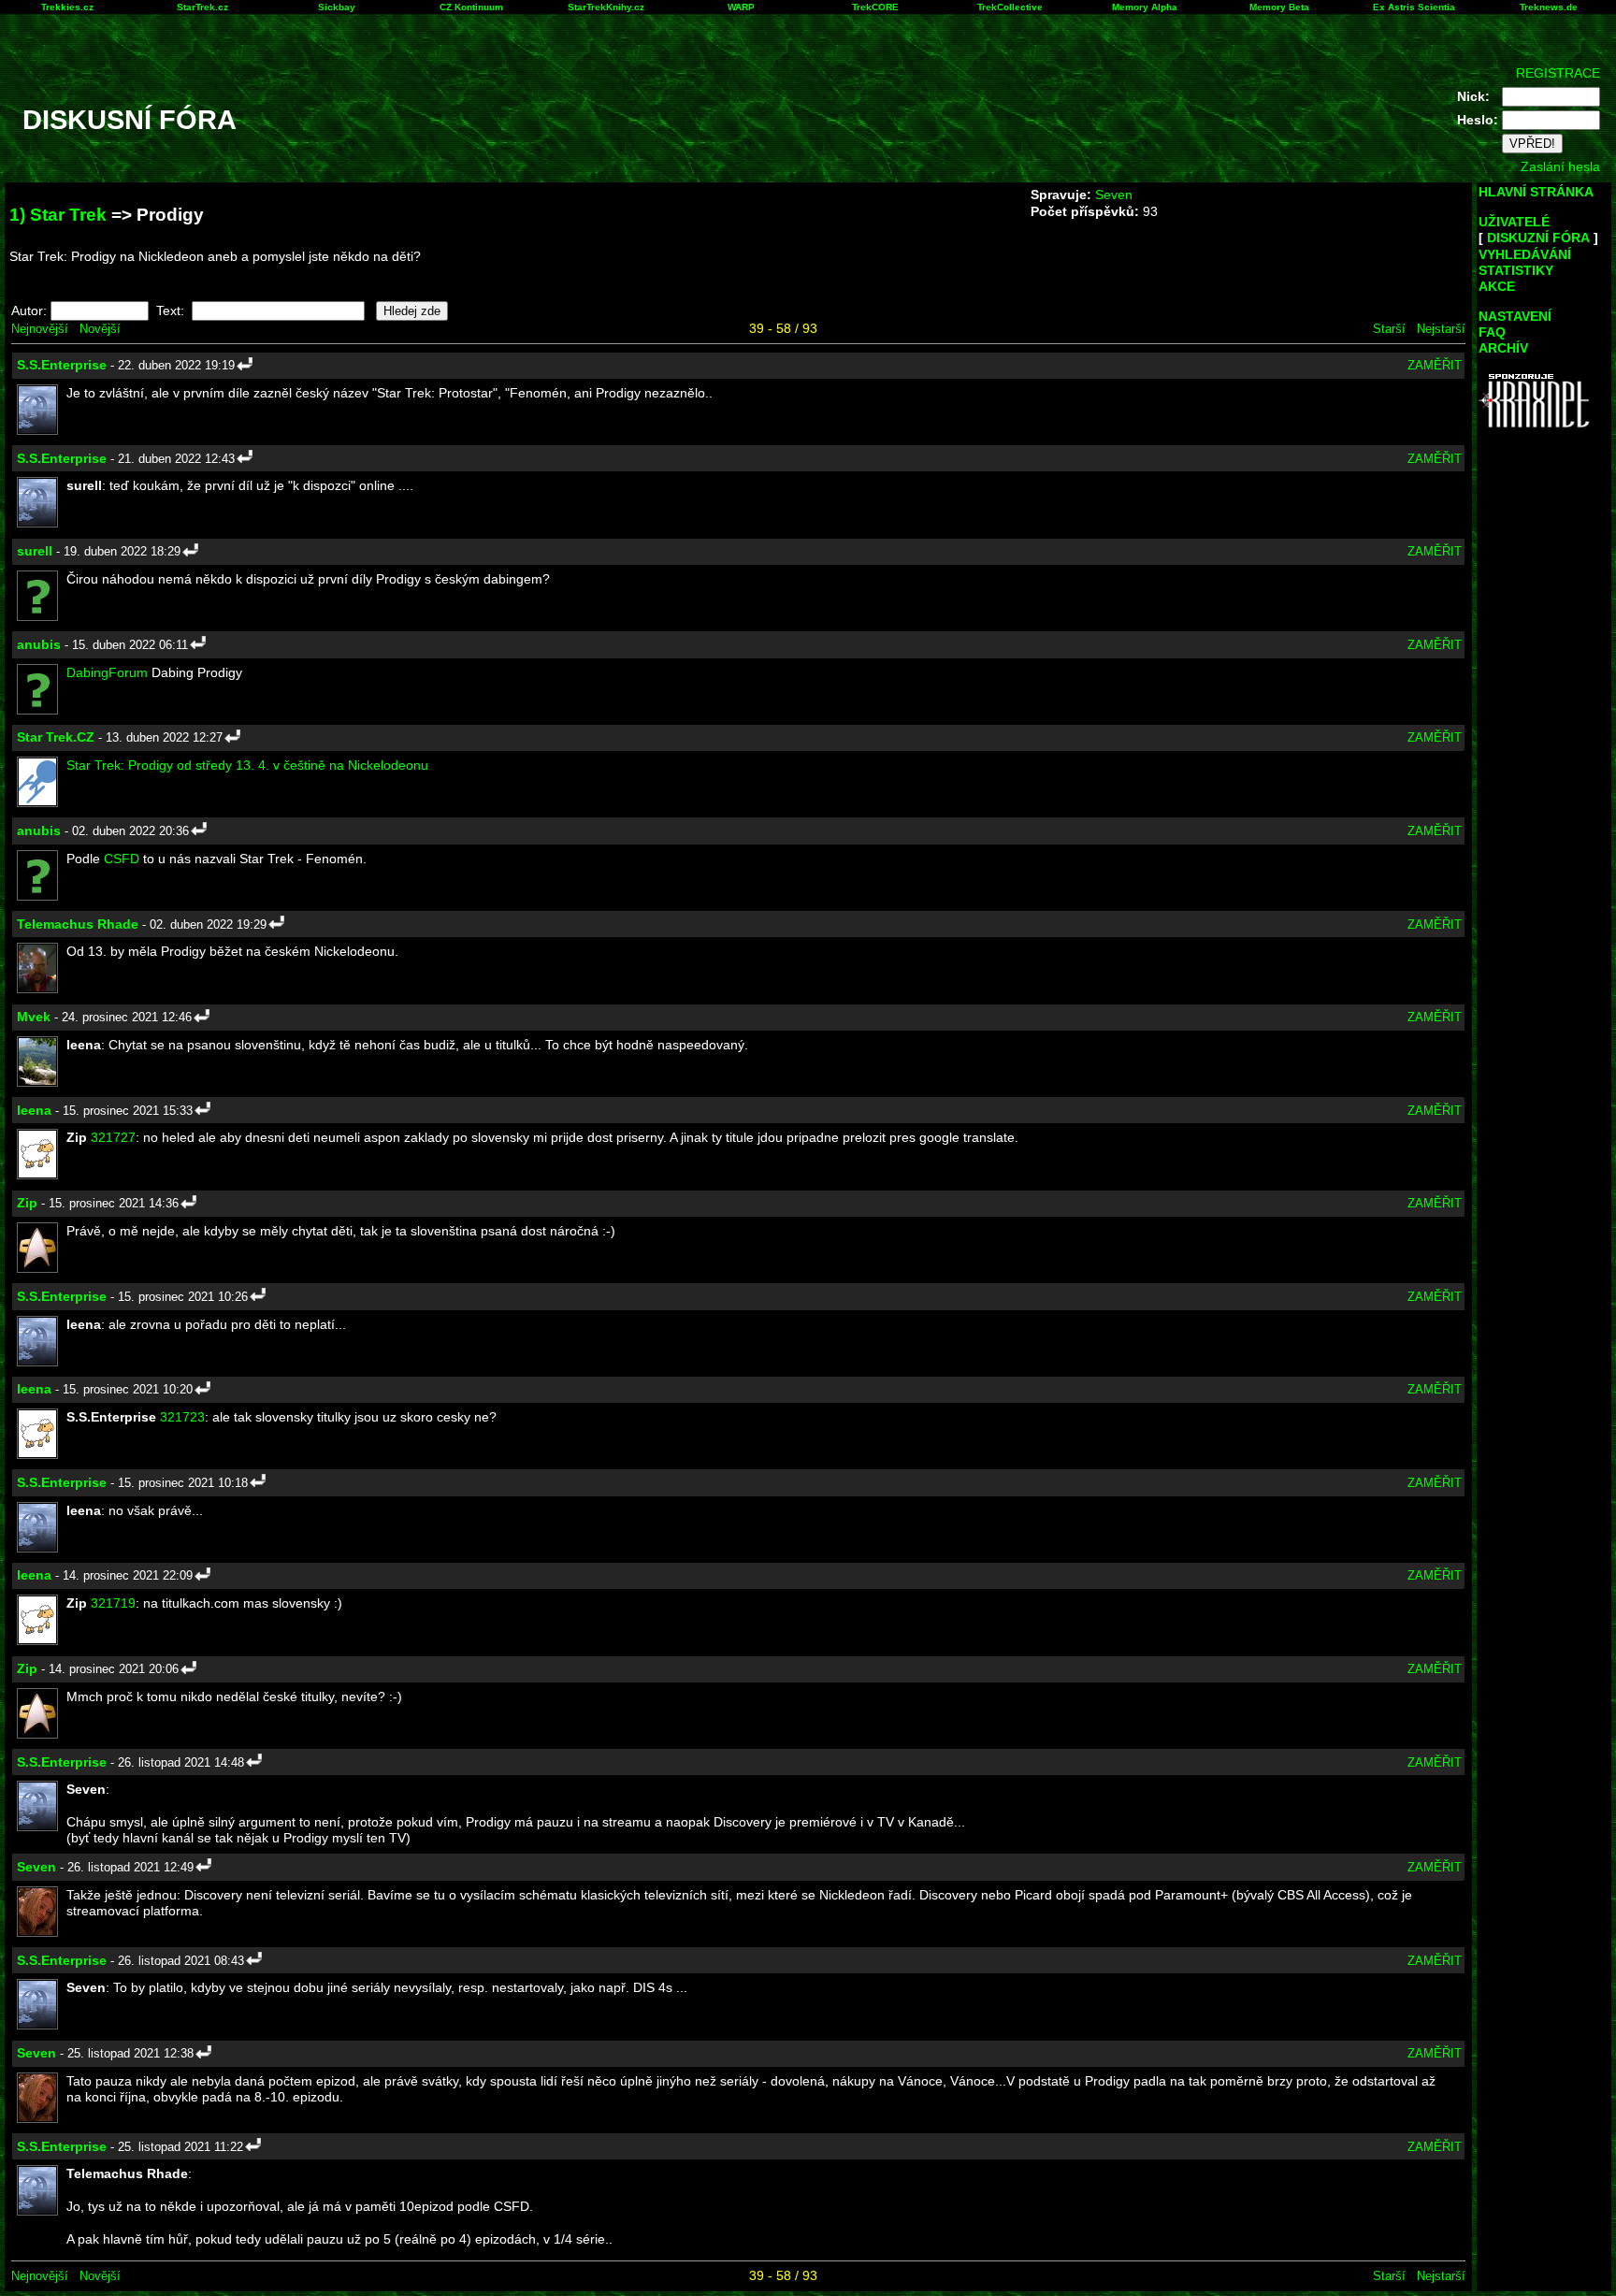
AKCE (1497, 286)
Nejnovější (40, 329)
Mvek (34, 1017)
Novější (100, 329)
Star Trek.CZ (56, 737)
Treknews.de (1549, 7)
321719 (113, 1603)
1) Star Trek (58, 215)
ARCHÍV (1503, 348)
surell (35, 551)
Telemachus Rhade (78, 924)
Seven (1114, 195)
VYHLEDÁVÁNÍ (1525, 254)
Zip (27, 1203)
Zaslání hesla (1560, 166)
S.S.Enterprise (62, 365)
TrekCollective (1010, 7)
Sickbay (337, 7)
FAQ (1492, 332)
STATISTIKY (1516, 270)
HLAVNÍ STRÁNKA (1536, 192)
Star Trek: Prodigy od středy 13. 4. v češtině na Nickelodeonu (247, 765)
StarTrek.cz (202, 7)
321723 (182, 1417)
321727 (113, 1137)
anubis (39, 644)
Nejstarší (1441, 329)
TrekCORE (875, 7)
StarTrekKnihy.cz (606, 7)
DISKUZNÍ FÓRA (1538, 238)
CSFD (122, 859)
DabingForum (107, 672)
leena (34, 1110)
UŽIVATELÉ (1514, 222)
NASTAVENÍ (1515, 316)
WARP (741, 7)
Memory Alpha (1145, 7)
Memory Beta (1279, 7)
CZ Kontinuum (471, 7)
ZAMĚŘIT (1435, 365)
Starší (1389, 329)
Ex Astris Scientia (1414, 7)
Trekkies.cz (67, 7)
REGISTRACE (1558, 73)
